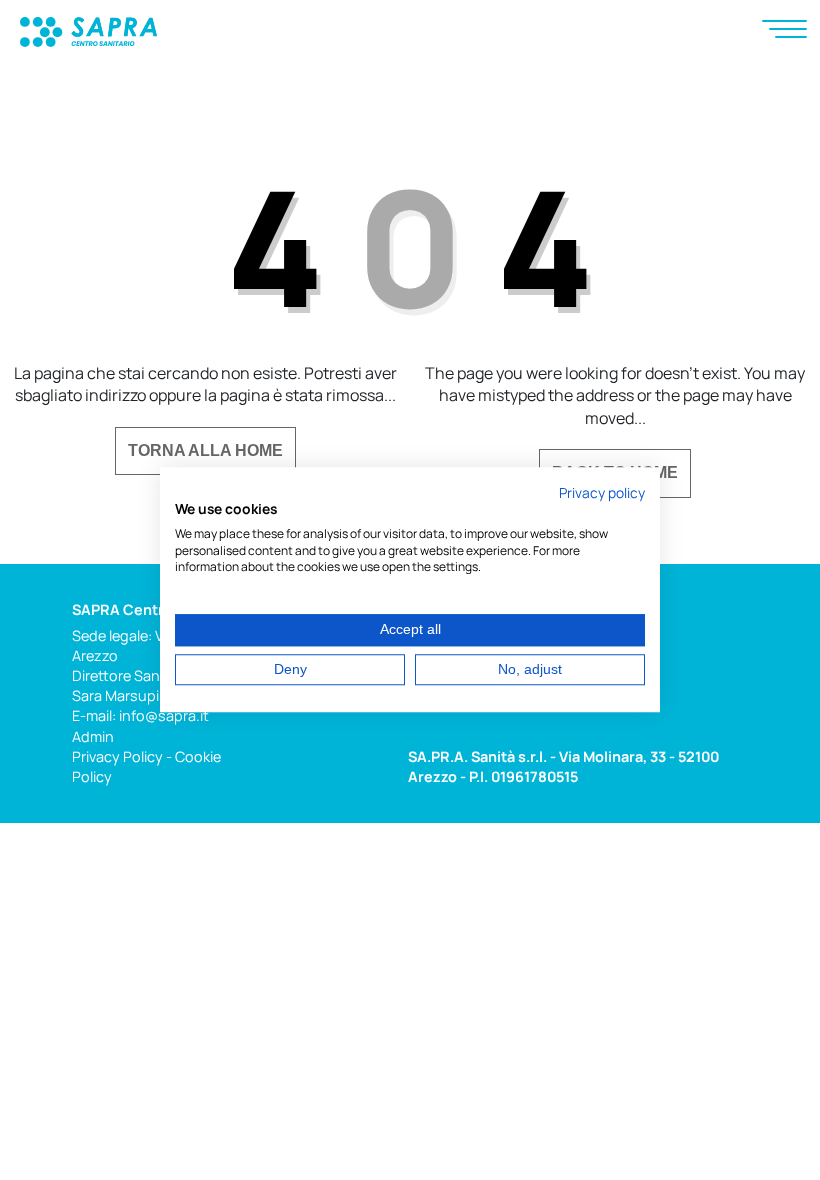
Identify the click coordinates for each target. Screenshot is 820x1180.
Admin (93, 736)
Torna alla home (205, 450)
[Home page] (88, 30)
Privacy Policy (117, 756)
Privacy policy (602, 492)
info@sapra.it (164, 715)
